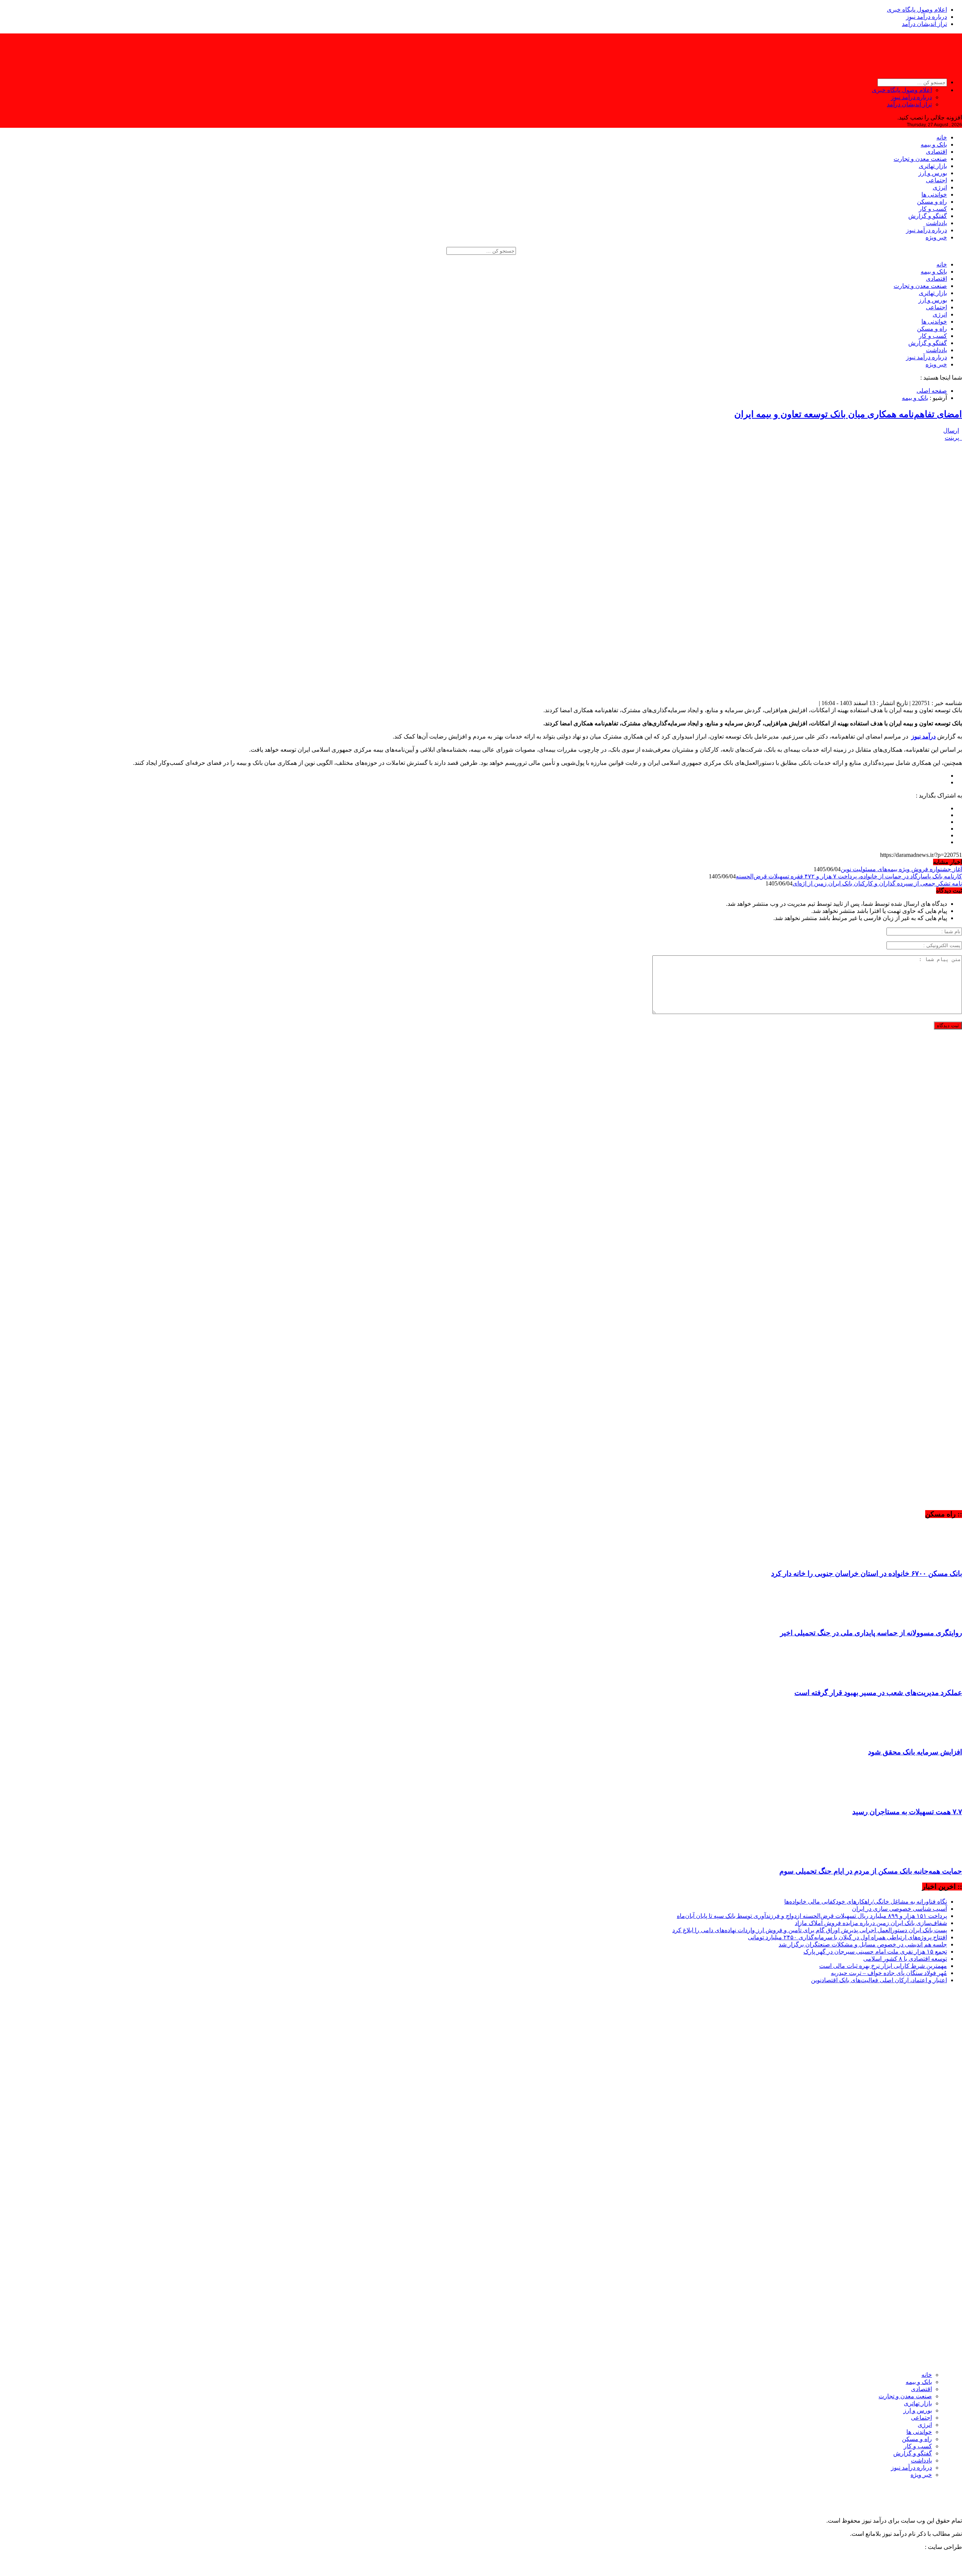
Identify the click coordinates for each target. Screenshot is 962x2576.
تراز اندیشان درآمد (924, 24)
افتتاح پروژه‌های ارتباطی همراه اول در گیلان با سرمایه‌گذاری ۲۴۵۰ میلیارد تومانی (847, 1937)
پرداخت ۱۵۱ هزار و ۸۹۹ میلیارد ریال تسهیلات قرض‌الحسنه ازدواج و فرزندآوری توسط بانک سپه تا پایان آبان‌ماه (812, 1916)
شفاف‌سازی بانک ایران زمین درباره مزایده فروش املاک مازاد (871, 1923)
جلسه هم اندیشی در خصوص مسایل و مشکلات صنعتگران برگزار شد (863, 1944)
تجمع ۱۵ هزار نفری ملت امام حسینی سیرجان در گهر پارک (875, 1952)
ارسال (951, 431)
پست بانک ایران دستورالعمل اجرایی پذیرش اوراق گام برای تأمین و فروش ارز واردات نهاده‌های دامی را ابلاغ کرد (810, 1930)
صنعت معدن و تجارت (920, 159)
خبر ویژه (936, 237)
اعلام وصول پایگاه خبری (917, 10)
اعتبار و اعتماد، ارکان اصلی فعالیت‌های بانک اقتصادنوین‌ (879, 1980)
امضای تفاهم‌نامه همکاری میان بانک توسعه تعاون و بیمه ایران (848, 414)
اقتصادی (936, 152)
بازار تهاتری (933, 166)
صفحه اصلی (932, 391)
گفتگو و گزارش (928, 216)
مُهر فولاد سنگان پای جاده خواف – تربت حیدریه (889, 1973)
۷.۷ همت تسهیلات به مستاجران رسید (907, 1812)
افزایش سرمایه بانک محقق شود (915, 1752)
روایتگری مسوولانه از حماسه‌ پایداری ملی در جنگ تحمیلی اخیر (871, 1633)
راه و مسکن (932, 202)
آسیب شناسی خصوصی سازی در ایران (899, 1909)
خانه (942, 137)
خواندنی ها (934, 194)
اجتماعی (936, 180)
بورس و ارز (933, 173)
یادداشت (936, 223)
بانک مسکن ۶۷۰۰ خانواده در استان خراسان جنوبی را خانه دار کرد (867, 1573)
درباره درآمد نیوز (926, 17)
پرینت (953, 438)
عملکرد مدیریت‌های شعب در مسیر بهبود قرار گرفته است (878, 1693)
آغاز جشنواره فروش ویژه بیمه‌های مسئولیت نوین (901, 869)
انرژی (940, 187)
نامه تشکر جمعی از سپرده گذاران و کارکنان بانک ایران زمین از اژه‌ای (877, 883)
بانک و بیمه (934, 145)
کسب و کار (933, 209)
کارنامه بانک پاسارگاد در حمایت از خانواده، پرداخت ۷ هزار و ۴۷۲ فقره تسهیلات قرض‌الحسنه (849, 876)
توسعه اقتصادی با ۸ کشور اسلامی (905, 1959)
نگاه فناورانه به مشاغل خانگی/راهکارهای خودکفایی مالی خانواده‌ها (866, 1902)
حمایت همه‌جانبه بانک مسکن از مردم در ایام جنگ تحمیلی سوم (871, 1871)
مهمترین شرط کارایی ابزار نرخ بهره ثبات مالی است (883, 1966)
